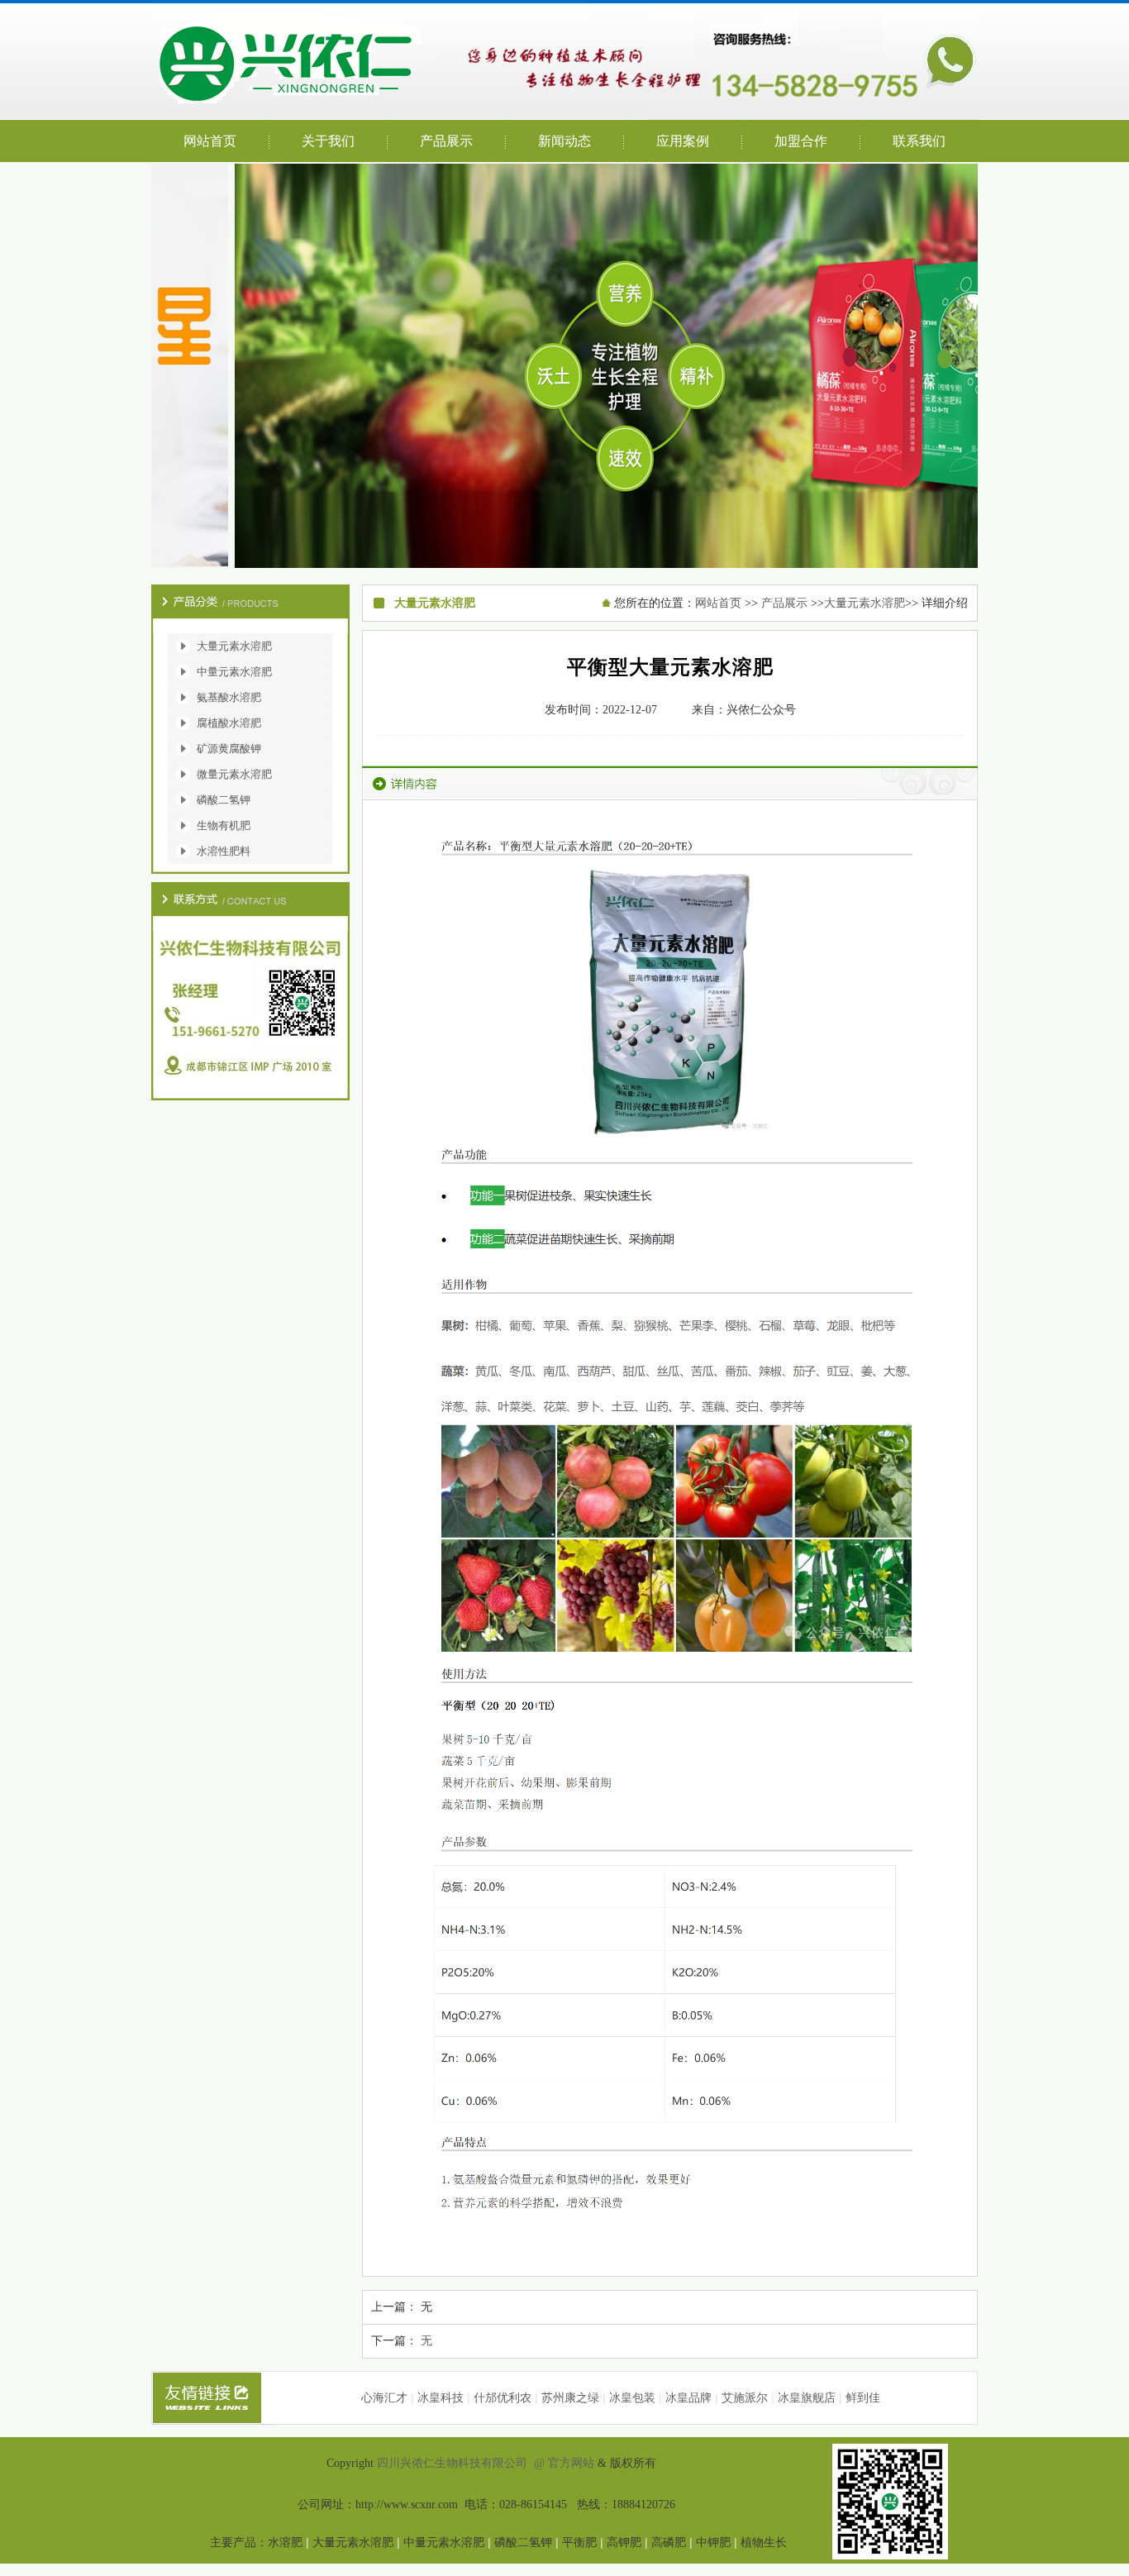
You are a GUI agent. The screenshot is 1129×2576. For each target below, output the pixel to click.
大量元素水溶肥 (234, 646)
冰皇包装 (632, 2398)
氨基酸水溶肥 (229, 697)
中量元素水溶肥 (234, 672)
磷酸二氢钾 (224, 800)
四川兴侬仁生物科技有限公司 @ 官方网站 (487, 2463)
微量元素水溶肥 (234, 774)
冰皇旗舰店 (807, 2398)
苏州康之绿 (570, 2398)
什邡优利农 (503, 2398)
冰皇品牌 (688, 2398)
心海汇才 (384, 2398)
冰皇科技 (441, 2398)
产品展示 (784, 603)
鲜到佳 (863, 2398)
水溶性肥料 (224, 851)
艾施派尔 (745, 2398)
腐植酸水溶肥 (229, 723)
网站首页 (718, 603)
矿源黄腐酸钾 (229, 749)
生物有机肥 (224, 825)
